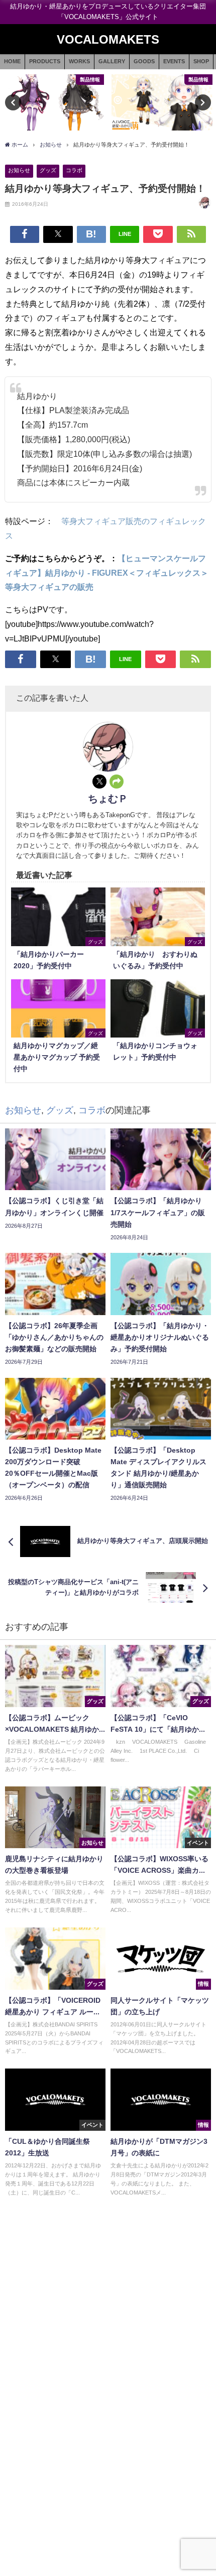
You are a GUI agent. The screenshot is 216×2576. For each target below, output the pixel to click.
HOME (12, 61)
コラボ (74, 170)
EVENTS (174, 61)
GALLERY (112, 61)
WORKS (79, 61)
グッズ (48, 170)
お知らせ (19, 170)
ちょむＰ (108, 799)
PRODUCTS (45, 61)
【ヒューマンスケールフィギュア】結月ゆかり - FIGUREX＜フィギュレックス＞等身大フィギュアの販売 (107, 573)
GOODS (144, 61)
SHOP (201, 61)
